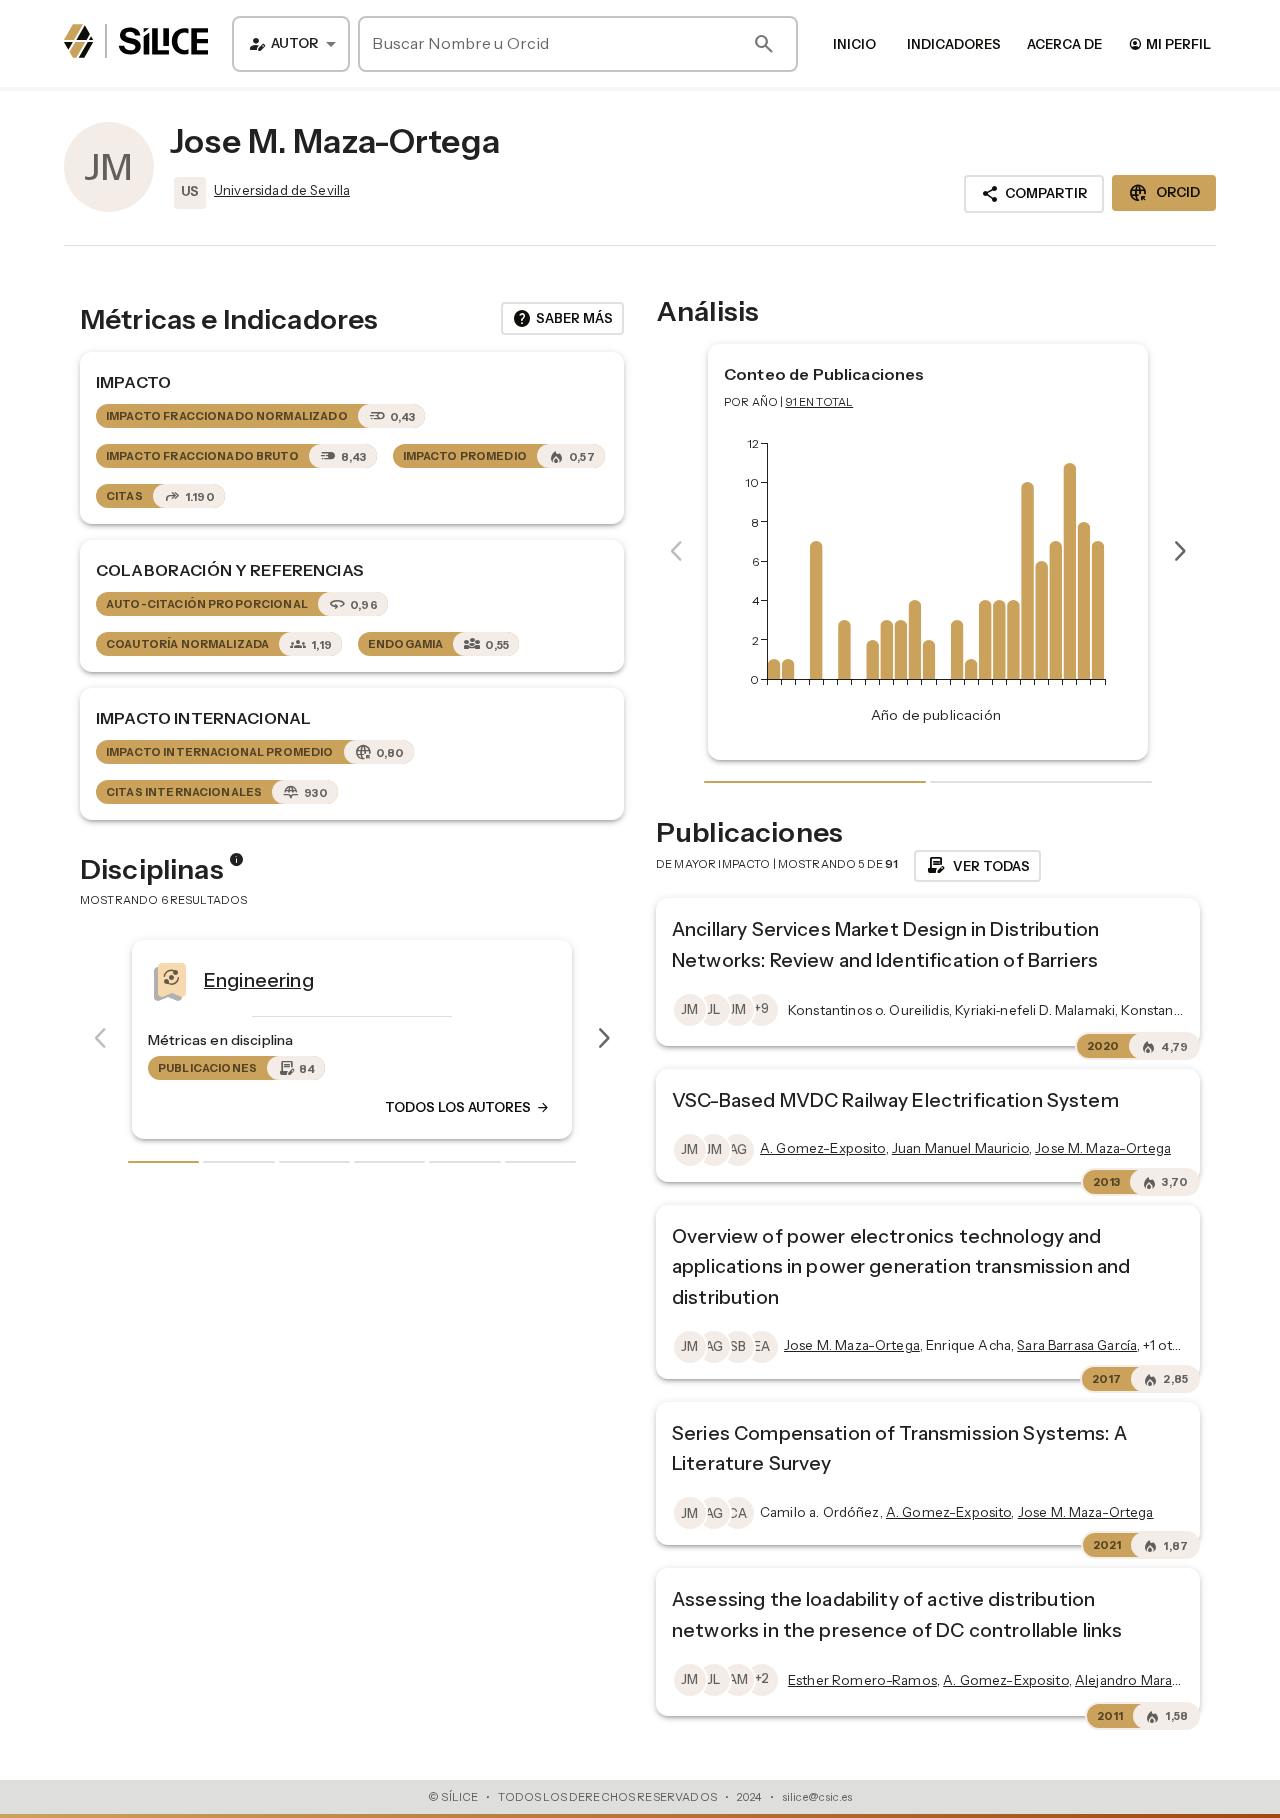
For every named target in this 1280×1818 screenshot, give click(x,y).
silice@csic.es (817, 1797)
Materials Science (535, 979)
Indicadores (954, 44)
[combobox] (291, 44)
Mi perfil (1169, 43)
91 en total (820, 402)
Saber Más (562, 319)
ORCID (1164, 193)
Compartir (1034, 194)
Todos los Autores (174, 1107)
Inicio (854, 44)
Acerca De (1064, 44)
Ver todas (977, 866)
